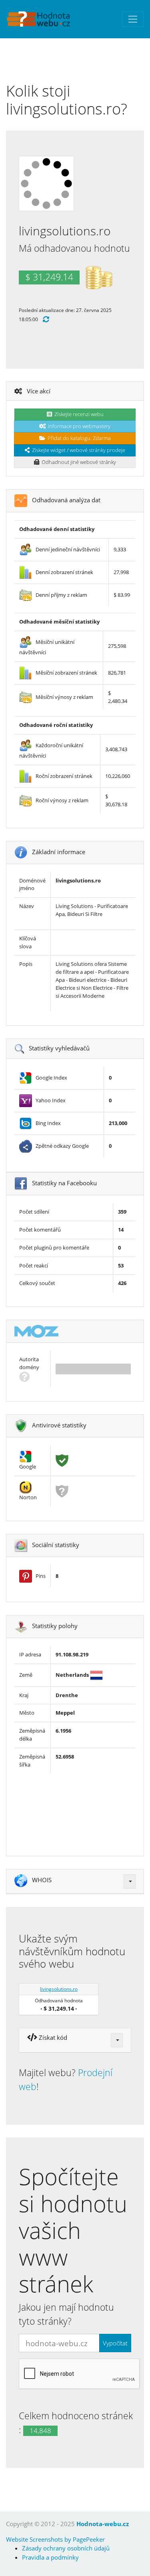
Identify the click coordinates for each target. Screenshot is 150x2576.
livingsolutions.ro (59, 1989)
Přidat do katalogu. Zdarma (78, 438)
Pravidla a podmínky (50, 2557)
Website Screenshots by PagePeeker (55, 2539)
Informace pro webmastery (78, 426)
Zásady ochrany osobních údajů (66, 2548)
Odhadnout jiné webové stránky (78, 462)
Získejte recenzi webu (78, 414)
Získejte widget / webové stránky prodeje (77, 450)
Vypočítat (115, 2343)
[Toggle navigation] (133, 19)
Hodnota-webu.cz (103, 2524)
